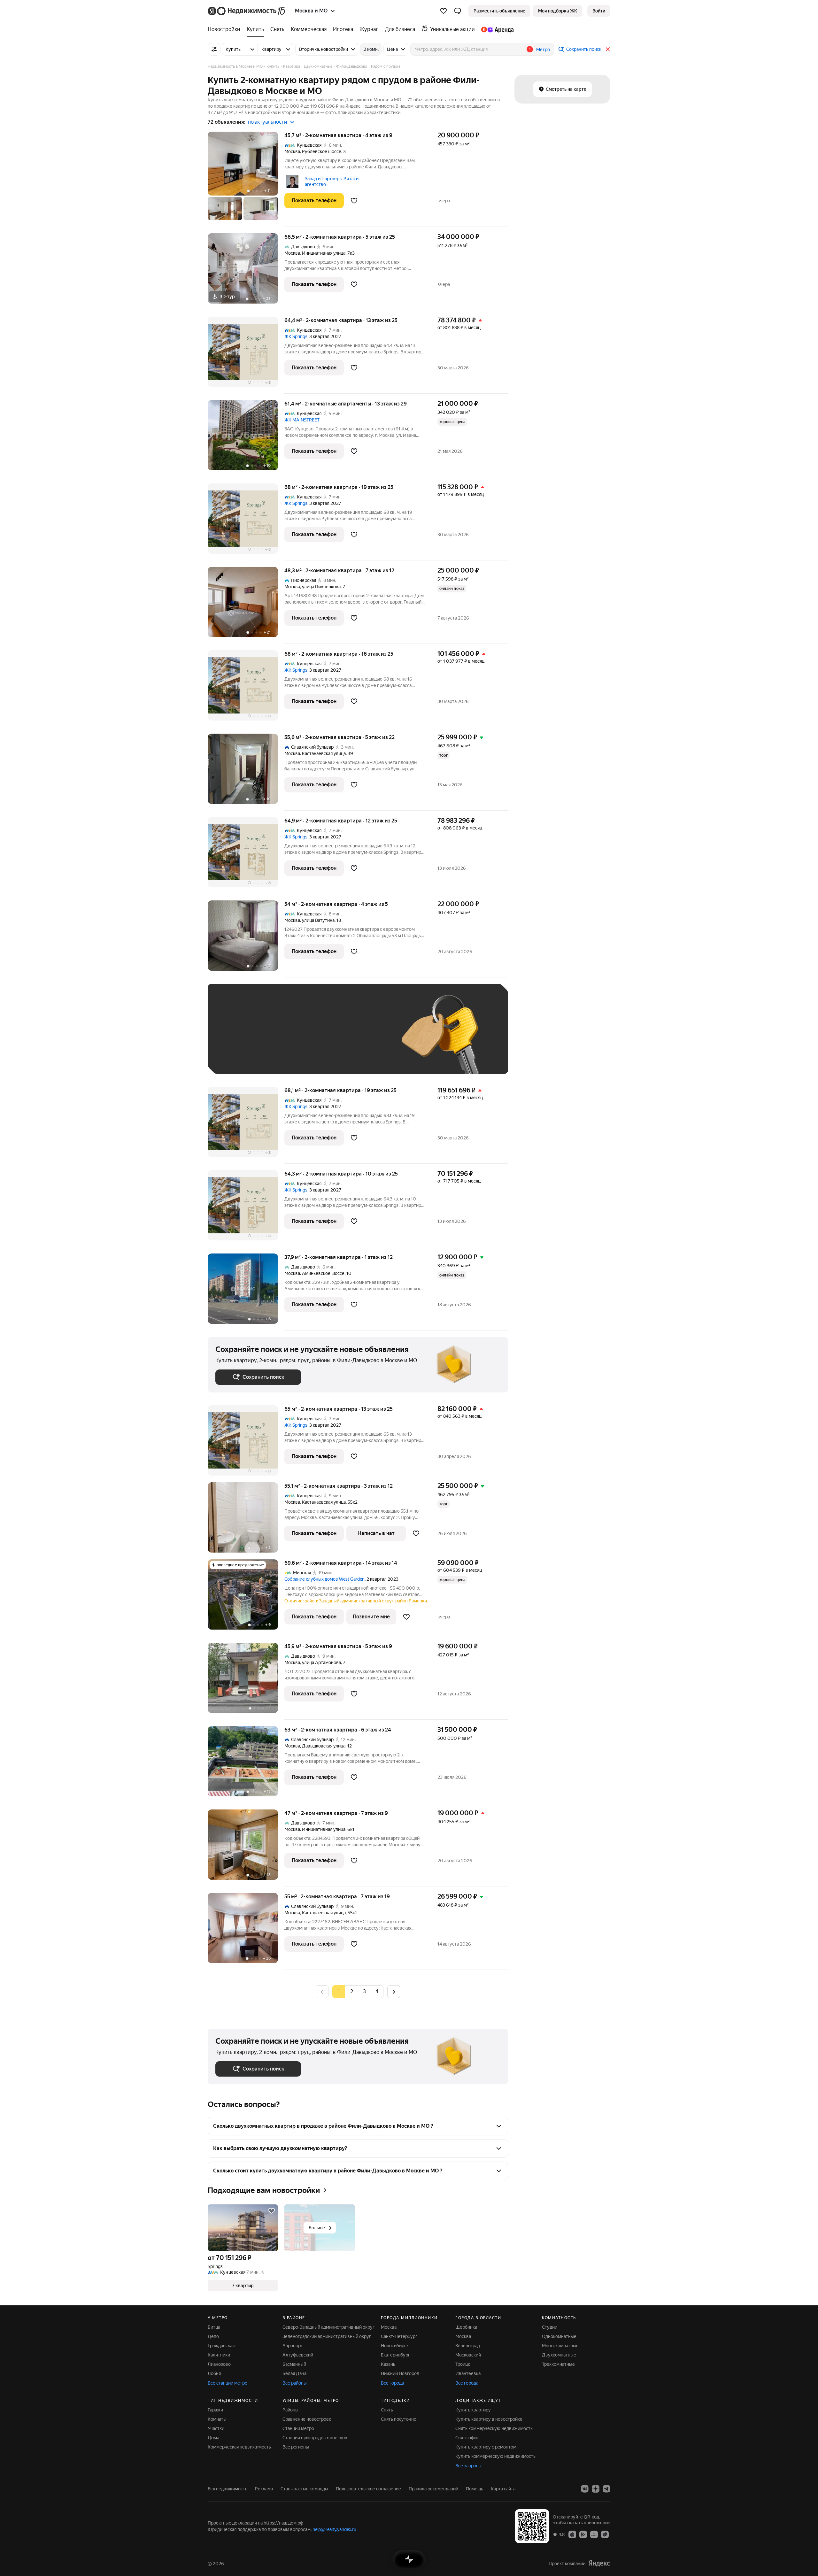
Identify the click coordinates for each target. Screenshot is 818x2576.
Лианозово (219, 2364)
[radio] (351, 1992)
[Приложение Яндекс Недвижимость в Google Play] (583, 2534)
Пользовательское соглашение (368, 2489)
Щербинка (466, 2327)
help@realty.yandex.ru (334, 2529)
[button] (458, 11)
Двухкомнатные (559, 2355)
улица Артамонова (321, 1662)
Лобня (214, 2373)
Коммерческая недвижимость (239, 2447)
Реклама (264, 2489)
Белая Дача (294, 2373)
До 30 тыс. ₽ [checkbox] (236, 1038)
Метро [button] (543, 50)
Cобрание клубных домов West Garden (324, 1579)
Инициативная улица (324, 253)
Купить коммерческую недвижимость (495, 2456)
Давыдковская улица (324, 1746)
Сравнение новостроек (307, 2419)
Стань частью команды (304, 2489)
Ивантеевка (468, 2373)
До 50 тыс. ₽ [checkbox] (278, 1038)
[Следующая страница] (394, 1991)
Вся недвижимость (228, 2489)
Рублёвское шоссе (322, 151)
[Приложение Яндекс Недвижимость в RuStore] (605, 2534)
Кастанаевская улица (324, 753)
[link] (599, 11)
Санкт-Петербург (399, 2336)
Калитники (219, 2355)
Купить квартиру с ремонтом (486, 2447)
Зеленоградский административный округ (327, 2336)
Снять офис (467, 2438)
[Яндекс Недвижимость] (247, 11)
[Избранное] (444, 11)
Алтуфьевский (298, 2355)
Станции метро (298, 2428)
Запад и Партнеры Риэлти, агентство (332, 181)
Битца (214, 2327)
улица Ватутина (318, 920)
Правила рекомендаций (433, 2489)
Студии (550, 2327)
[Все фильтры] (214, 49)
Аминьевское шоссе (323, 1273)
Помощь (475, 2489)
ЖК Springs (296, 336)
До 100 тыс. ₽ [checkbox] (364, 1038)
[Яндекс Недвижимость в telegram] (606, 2489)
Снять (387, 2410)
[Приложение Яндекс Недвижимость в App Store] (572, 2534)
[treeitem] (226, 29)
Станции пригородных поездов (315, 2438)
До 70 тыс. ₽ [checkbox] (320, 1038)
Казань (388, 2364)
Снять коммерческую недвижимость (494, 2428)
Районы (290, 2410)
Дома (213, 2438)
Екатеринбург (395, 2355)
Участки (216, 2428)
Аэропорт (293, 2346)
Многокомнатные (560, 2346)
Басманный (294, 2364)
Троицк (463, 2364)
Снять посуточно (399, 2419)
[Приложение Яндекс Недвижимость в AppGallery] (594, 2534)
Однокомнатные (559, 2336)
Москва (292, 151)
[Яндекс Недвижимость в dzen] (596, 2489)
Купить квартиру (473, 2410)
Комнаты (217, 2419)
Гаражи (215, 2410)
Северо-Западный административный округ (328, 2327)
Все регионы (296, 2447)
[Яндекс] (599, 2563)
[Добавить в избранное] (354, 201)
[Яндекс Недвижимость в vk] (585, 2489)
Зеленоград (468, 2346)
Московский (468, 2355)
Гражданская (221, 2346)
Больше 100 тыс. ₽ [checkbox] (243, 1057)
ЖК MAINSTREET (302, 420)
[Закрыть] (608, 49)
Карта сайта (503, 2489)
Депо (213, 2336)
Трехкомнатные (558, 2364)
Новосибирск (395, 2346)
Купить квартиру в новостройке (489, 2419)
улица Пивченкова (321, 587)
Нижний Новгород (400, 2373)
